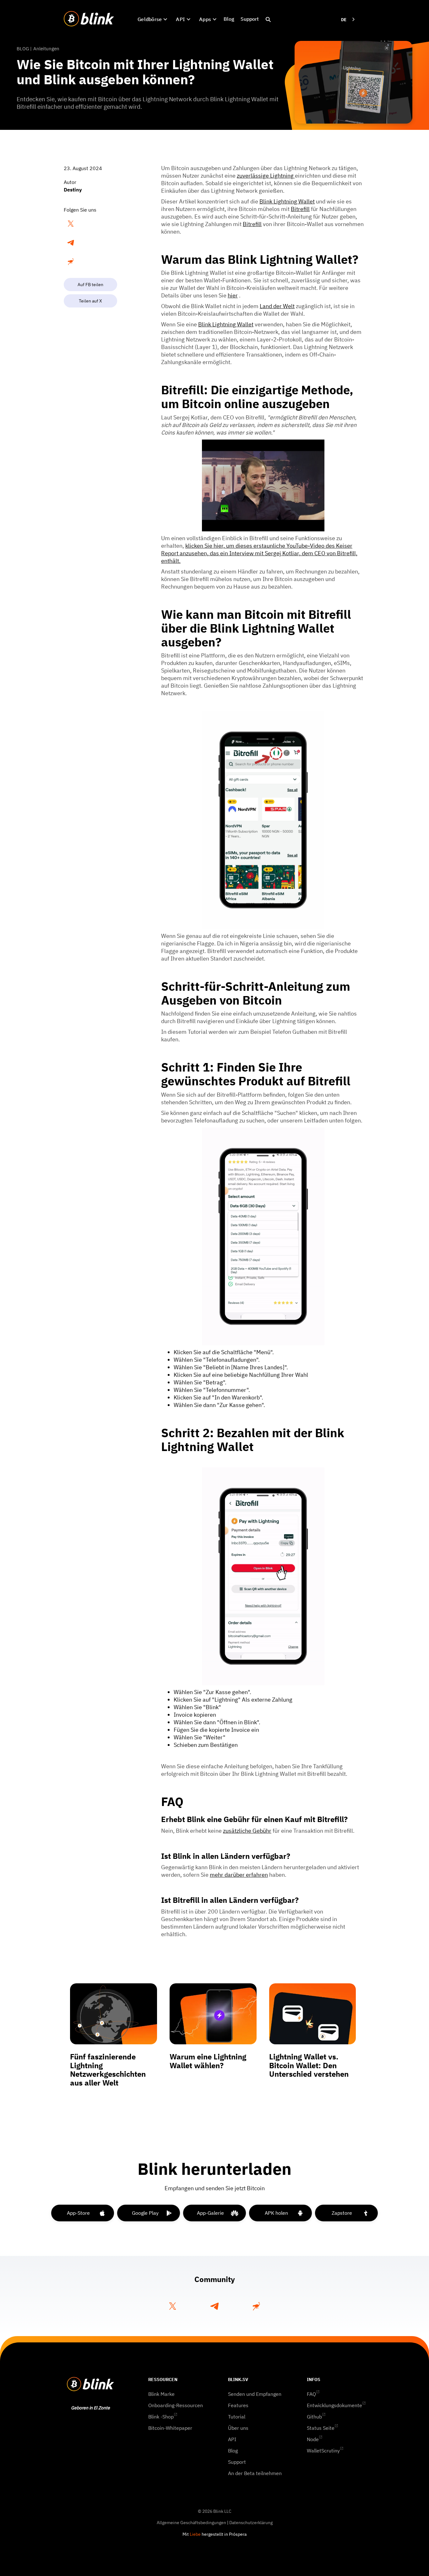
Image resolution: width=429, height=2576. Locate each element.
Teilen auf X (90, 301)
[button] (152, 19)
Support (250, 19)
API (232, 2439)
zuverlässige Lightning (266, 176)
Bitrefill (300, 209)
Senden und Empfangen (255, 2394)
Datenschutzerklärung (251, 2523)
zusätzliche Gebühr (247, 1831)
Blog (229, 19)
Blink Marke (161, 2394)
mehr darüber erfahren (239, 1875)
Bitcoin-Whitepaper (170, 2428)
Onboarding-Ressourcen (176, 2405)
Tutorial (237, 2417)
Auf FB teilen (90, 285)
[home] (89, 19)
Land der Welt (277, 306)
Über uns (238, 2428)
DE (344, 20)
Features (238, 2405)
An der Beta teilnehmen (255, 2473)
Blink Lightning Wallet (287, 201)
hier (233, 295)
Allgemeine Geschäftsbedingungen (191, 2523)
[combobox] (348, 20)
